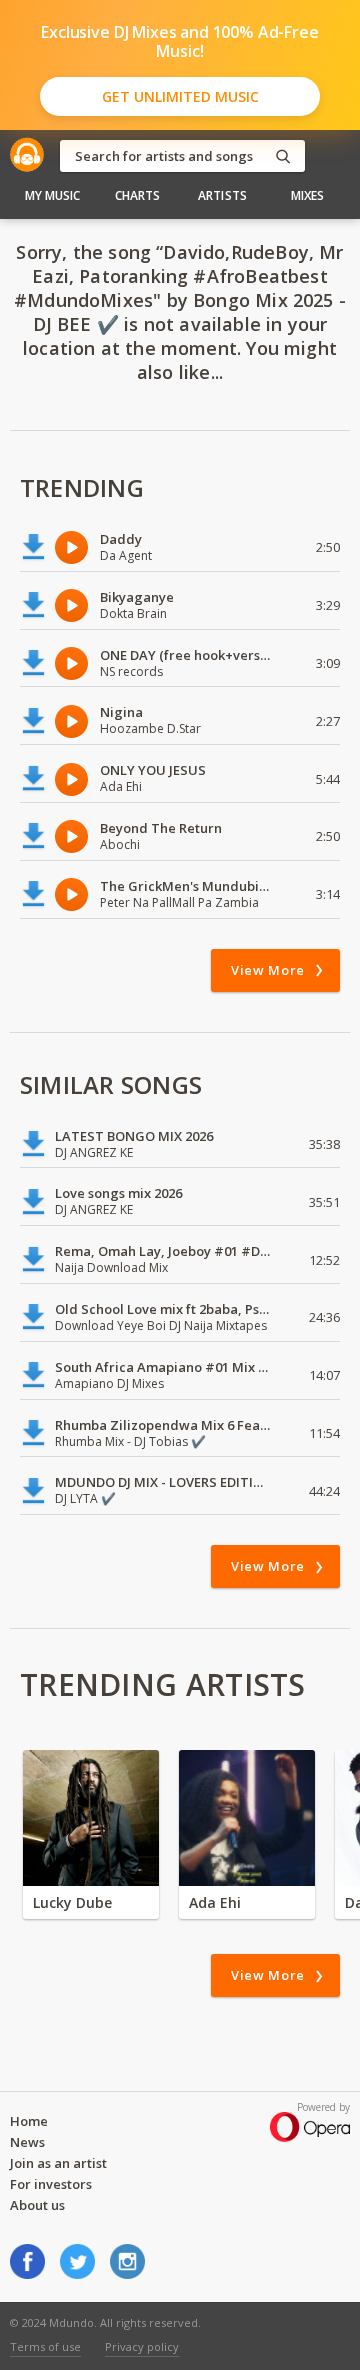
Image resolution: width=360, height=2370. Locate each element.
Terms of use (45, 2346)
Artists (222, 195)
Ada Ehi (215, 1902)
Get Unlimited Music (180, 96)
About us (37, 2205)
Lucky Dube (72, 1902)
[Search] (283, 156)
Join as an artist (58, 2163)
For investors (51, 2184)
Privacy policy (142, 2346)
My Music (53, 195)
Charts (138, 195)
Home (29, 2121)
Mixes (308, 195)
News (27, 2142)
